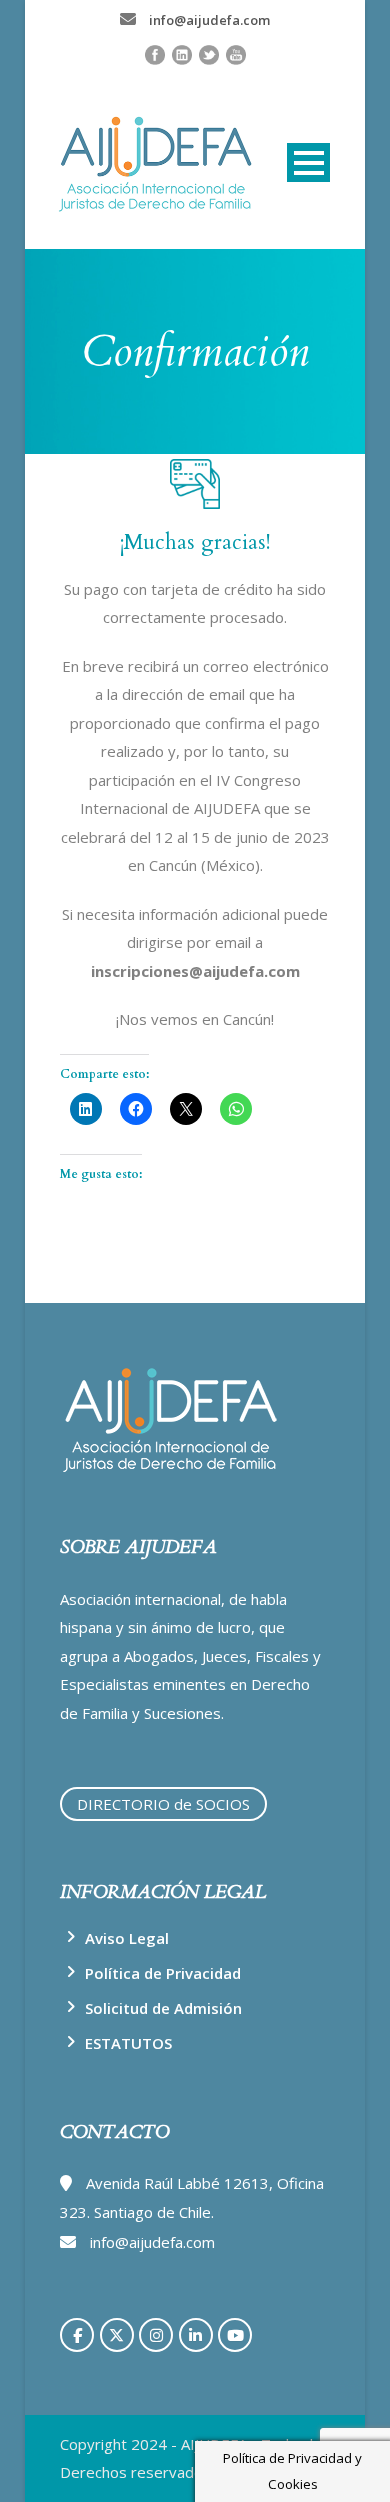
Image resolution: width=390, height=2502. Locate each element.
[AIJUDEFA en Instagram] (156, 2335)
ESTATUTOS (128, 2043)
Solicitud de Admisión (163, 2008)
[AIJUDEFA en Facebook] (77, 2335)
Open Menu (308, 162)
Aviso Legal (127, 1938)
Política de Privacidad (163, 1973)
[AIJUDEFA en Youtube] (235, 2335)
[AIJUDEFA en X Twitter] (117, 2335)
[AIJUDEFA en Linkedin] (196, 2335)
